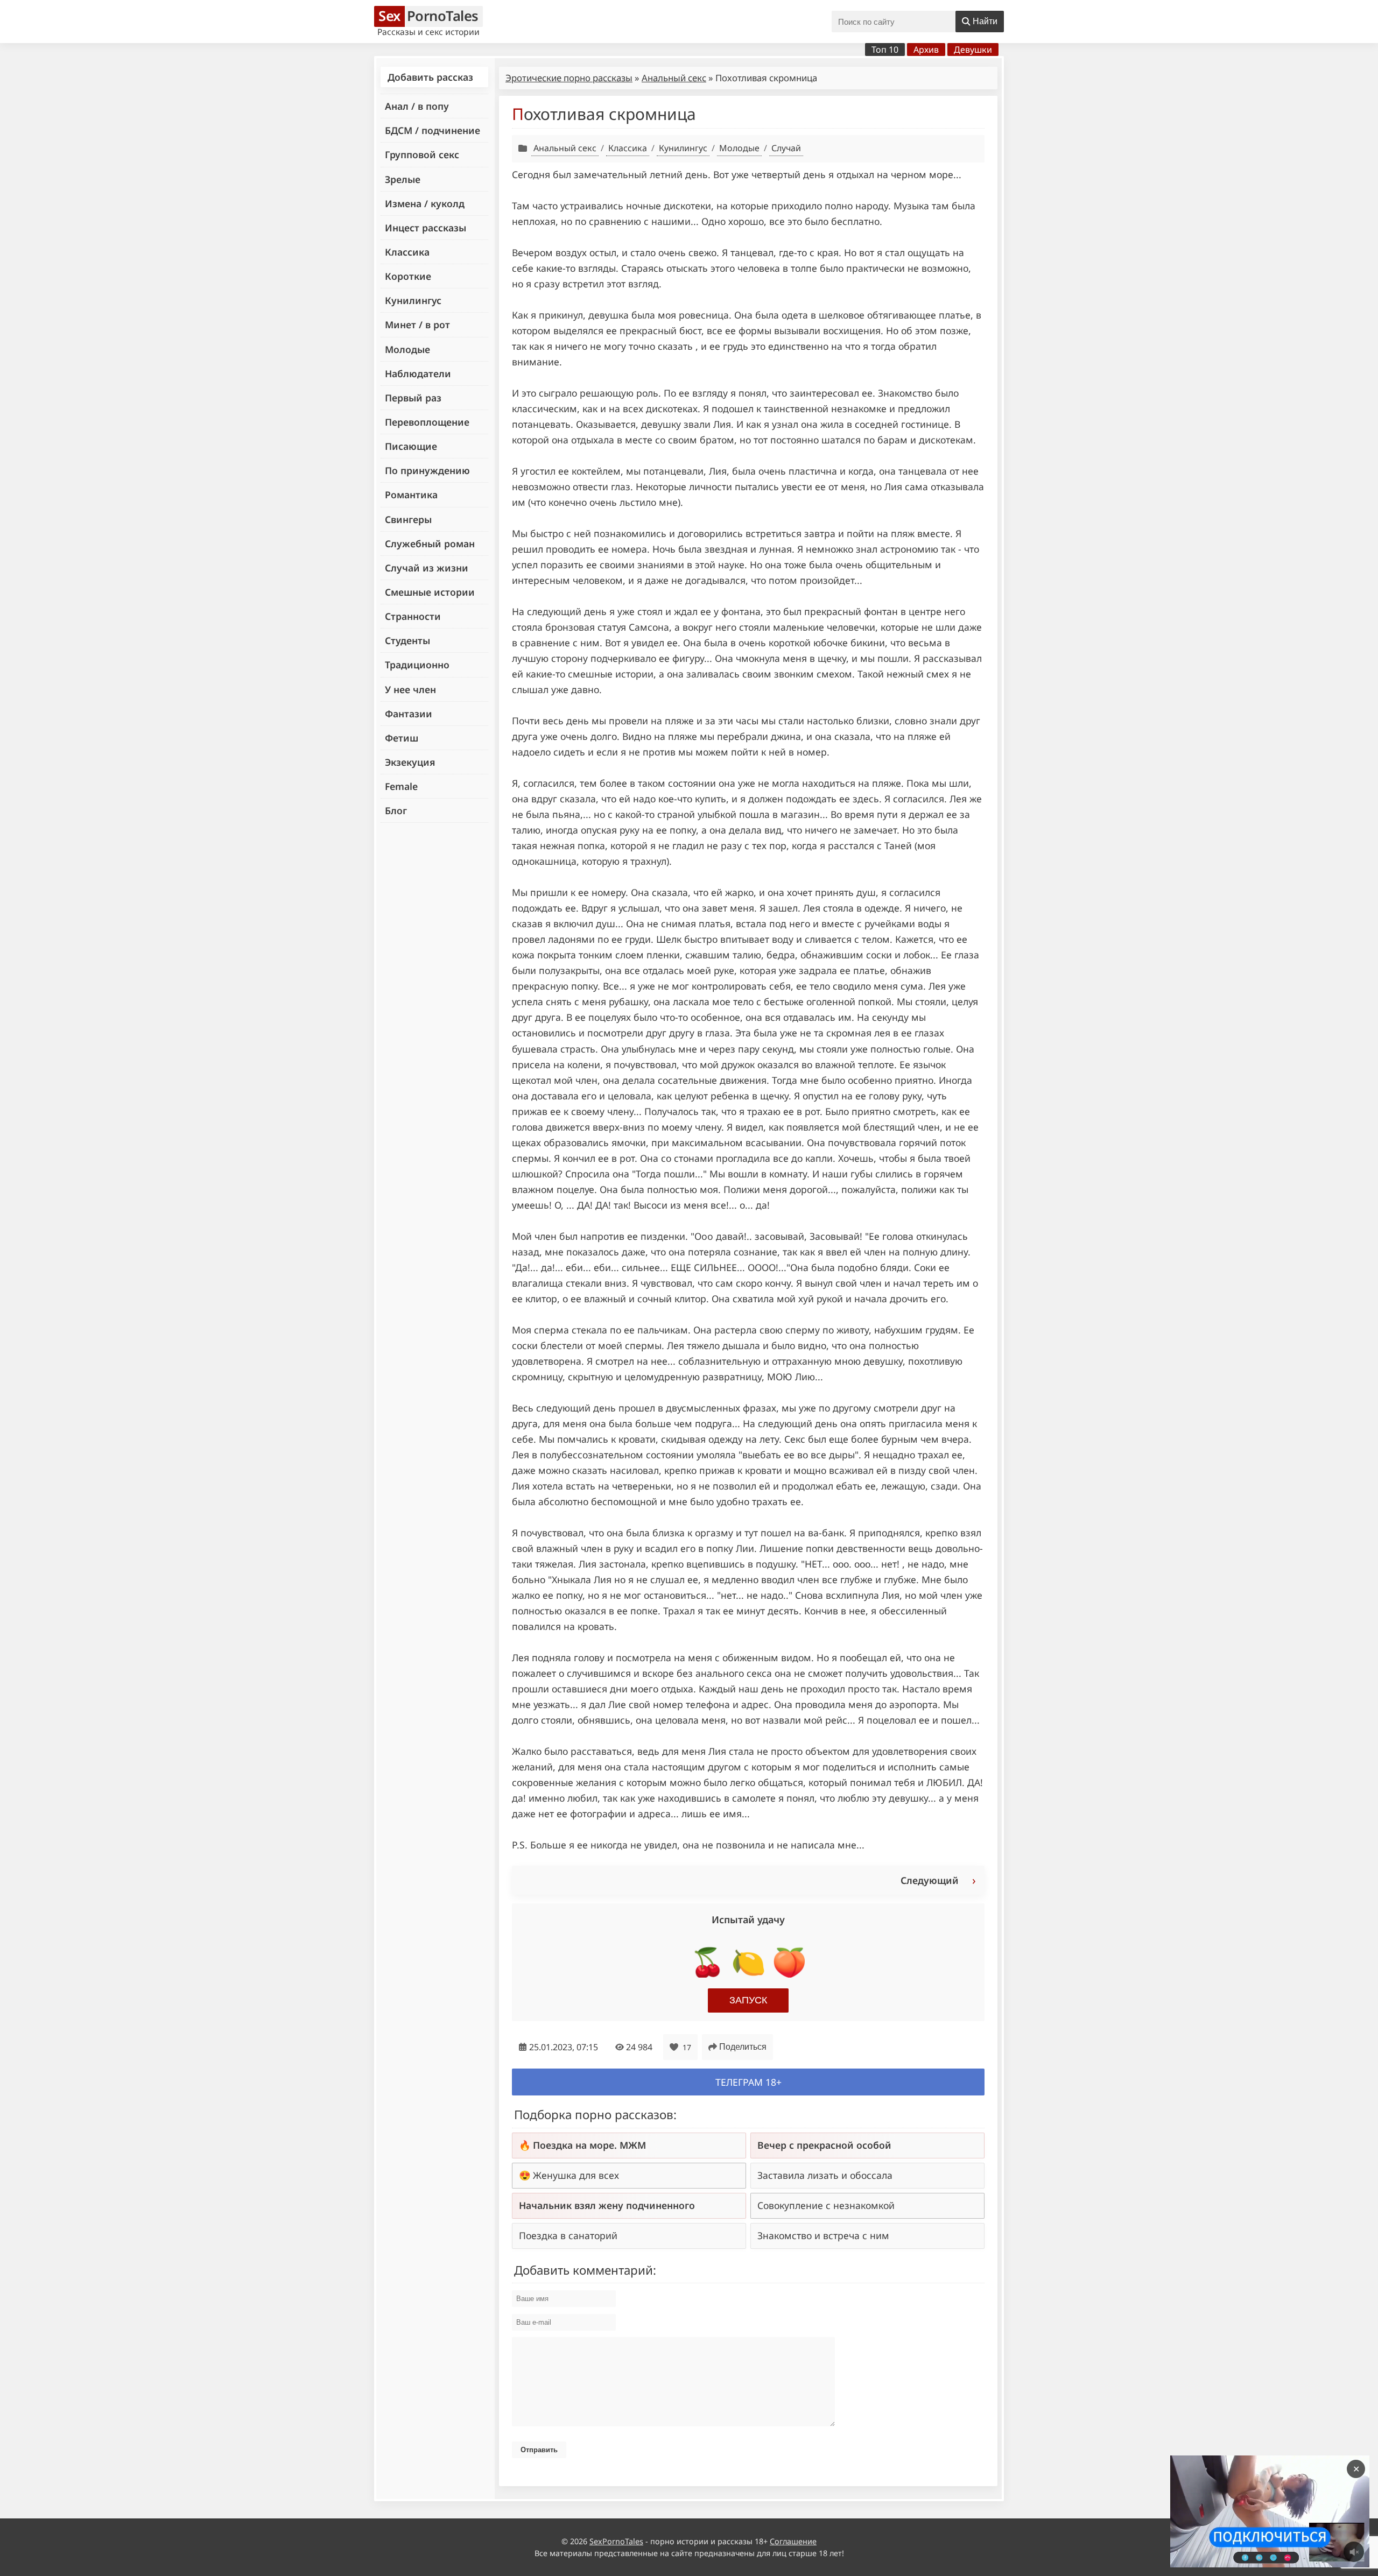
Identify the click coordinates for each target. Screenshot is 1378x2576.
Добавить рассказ (430, 77)
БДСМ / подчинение (433, 130)
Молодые (407, 349)
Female (401, 786)
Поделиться (743, 2047)
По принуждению (427, 470)
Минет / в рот (417, 324)
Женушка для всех (576, 2175)
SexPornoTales (616, 2541)
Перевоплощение (427, 422)
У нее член (410, 689)
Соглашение (793, 2541)
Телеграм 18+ (748, 2082)
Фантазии (409, 714)
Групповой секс (422, 154)
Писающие (411, 446)
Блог (396, 810)
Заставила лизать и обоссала (825, 2175)
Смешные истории (430, 592)
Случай (786, 148)
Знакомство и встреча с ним (823, 2235)
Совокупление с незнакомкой (826, 2205)
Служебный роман (430, 544)
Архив (926, 50)
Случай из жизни (427, 568)
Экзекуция (410, 762)
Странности (413, 616)
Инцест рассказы (426, 228)
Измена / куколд (425, 203)
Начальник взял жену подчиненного (607, 2205)
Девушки (973, 50)
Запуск (748, 2000)
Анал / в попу (417, 106)
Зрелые (403, 179)
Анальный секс (674, 78)
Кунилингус (413, 300)
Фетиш (402, 738)
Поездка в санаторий (568, 2235)
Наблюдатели (418, 373)
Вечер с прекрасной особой (824, 2145)
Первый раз (413, 398)
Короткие (408, 276)
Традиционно (417, 665)
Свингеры (408, 519)
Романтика (411, 495)
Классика (407, 252)
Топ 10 (885, 50)
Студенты (407, 640)
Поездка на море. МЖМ (589, 2145)
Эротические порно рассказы (569, 78)
